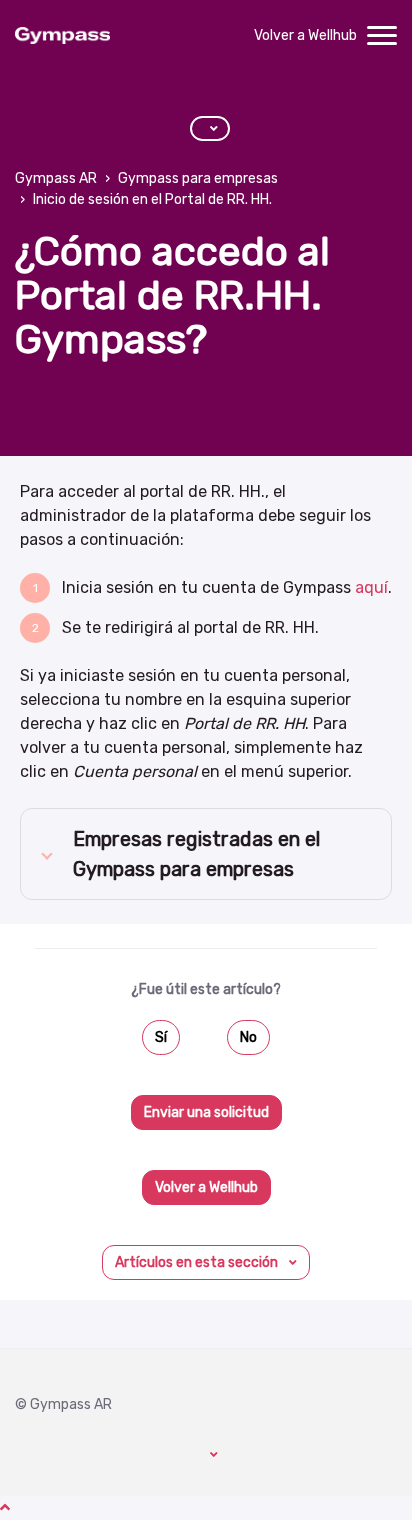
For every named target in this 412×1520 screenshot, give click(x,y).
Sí (161, 1037)
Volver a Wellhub (305, 35)
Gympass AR (56, 178)
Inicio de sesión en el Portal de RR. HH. (152, 199)
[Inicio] (62, 36)
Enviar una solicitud (206, 1112)
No (248, 1037)
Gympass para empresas (198, 178)
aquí (371, 587)
